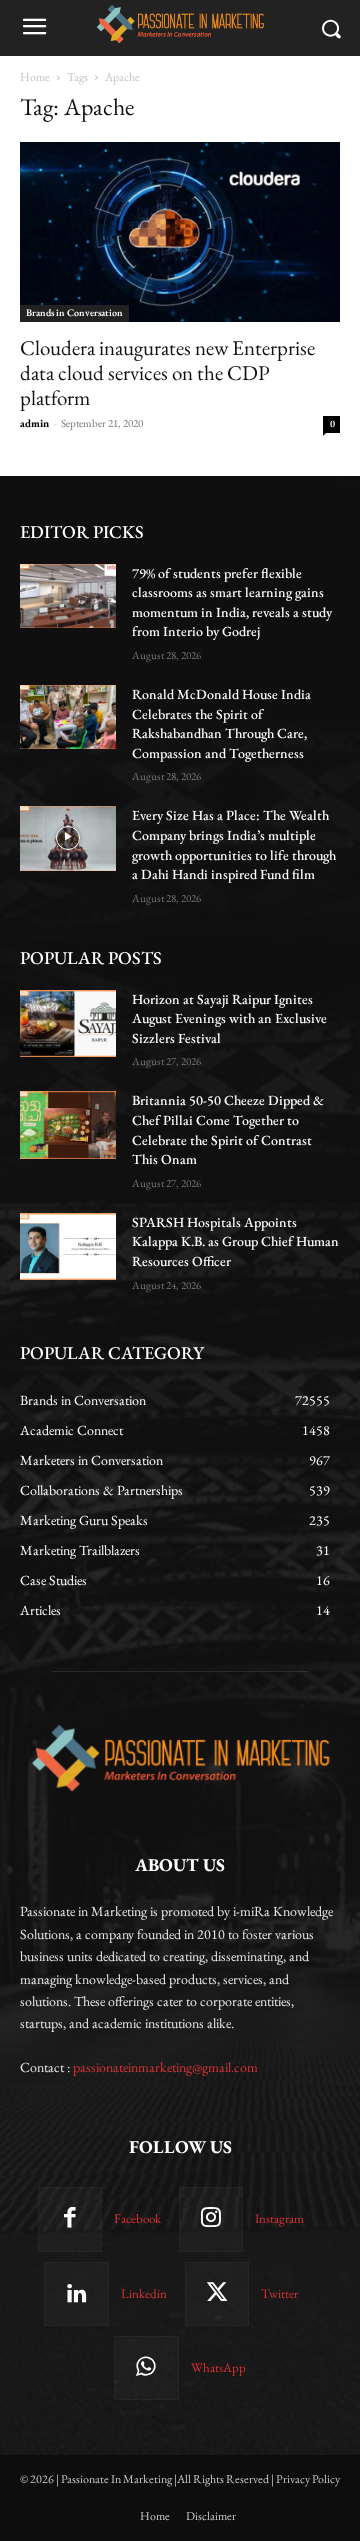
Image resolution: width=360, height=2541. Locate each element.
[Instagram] (211, 2219)
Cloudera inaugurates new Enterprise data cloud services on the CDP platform (167, 372)
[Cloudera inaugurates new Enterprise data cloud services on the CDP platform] (180, 232)
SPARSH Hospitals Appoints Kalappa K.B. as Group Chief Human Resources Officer (235, 1241)
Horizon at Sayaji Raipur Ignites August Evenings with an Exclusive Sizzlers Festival (229, 1018)
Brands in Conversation (74, 312)
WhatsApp (218, 2367)
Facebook (137, 2218)
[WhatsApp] (146, 2368)
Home (35, 77)
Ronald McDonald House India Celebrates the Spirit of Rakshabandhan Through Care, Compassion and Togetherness (221, 723)
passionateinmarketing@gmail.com (165, 2067)
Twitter (279, 2293)
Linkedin (144, 2293)
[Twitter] (217, 2294)
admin (34, 423)
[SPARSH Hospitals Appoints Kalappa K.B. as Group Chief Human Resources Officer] (68, 1246)
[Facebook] (70, 2219)
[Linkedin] (76, 2294)
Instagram (279, 2218)
